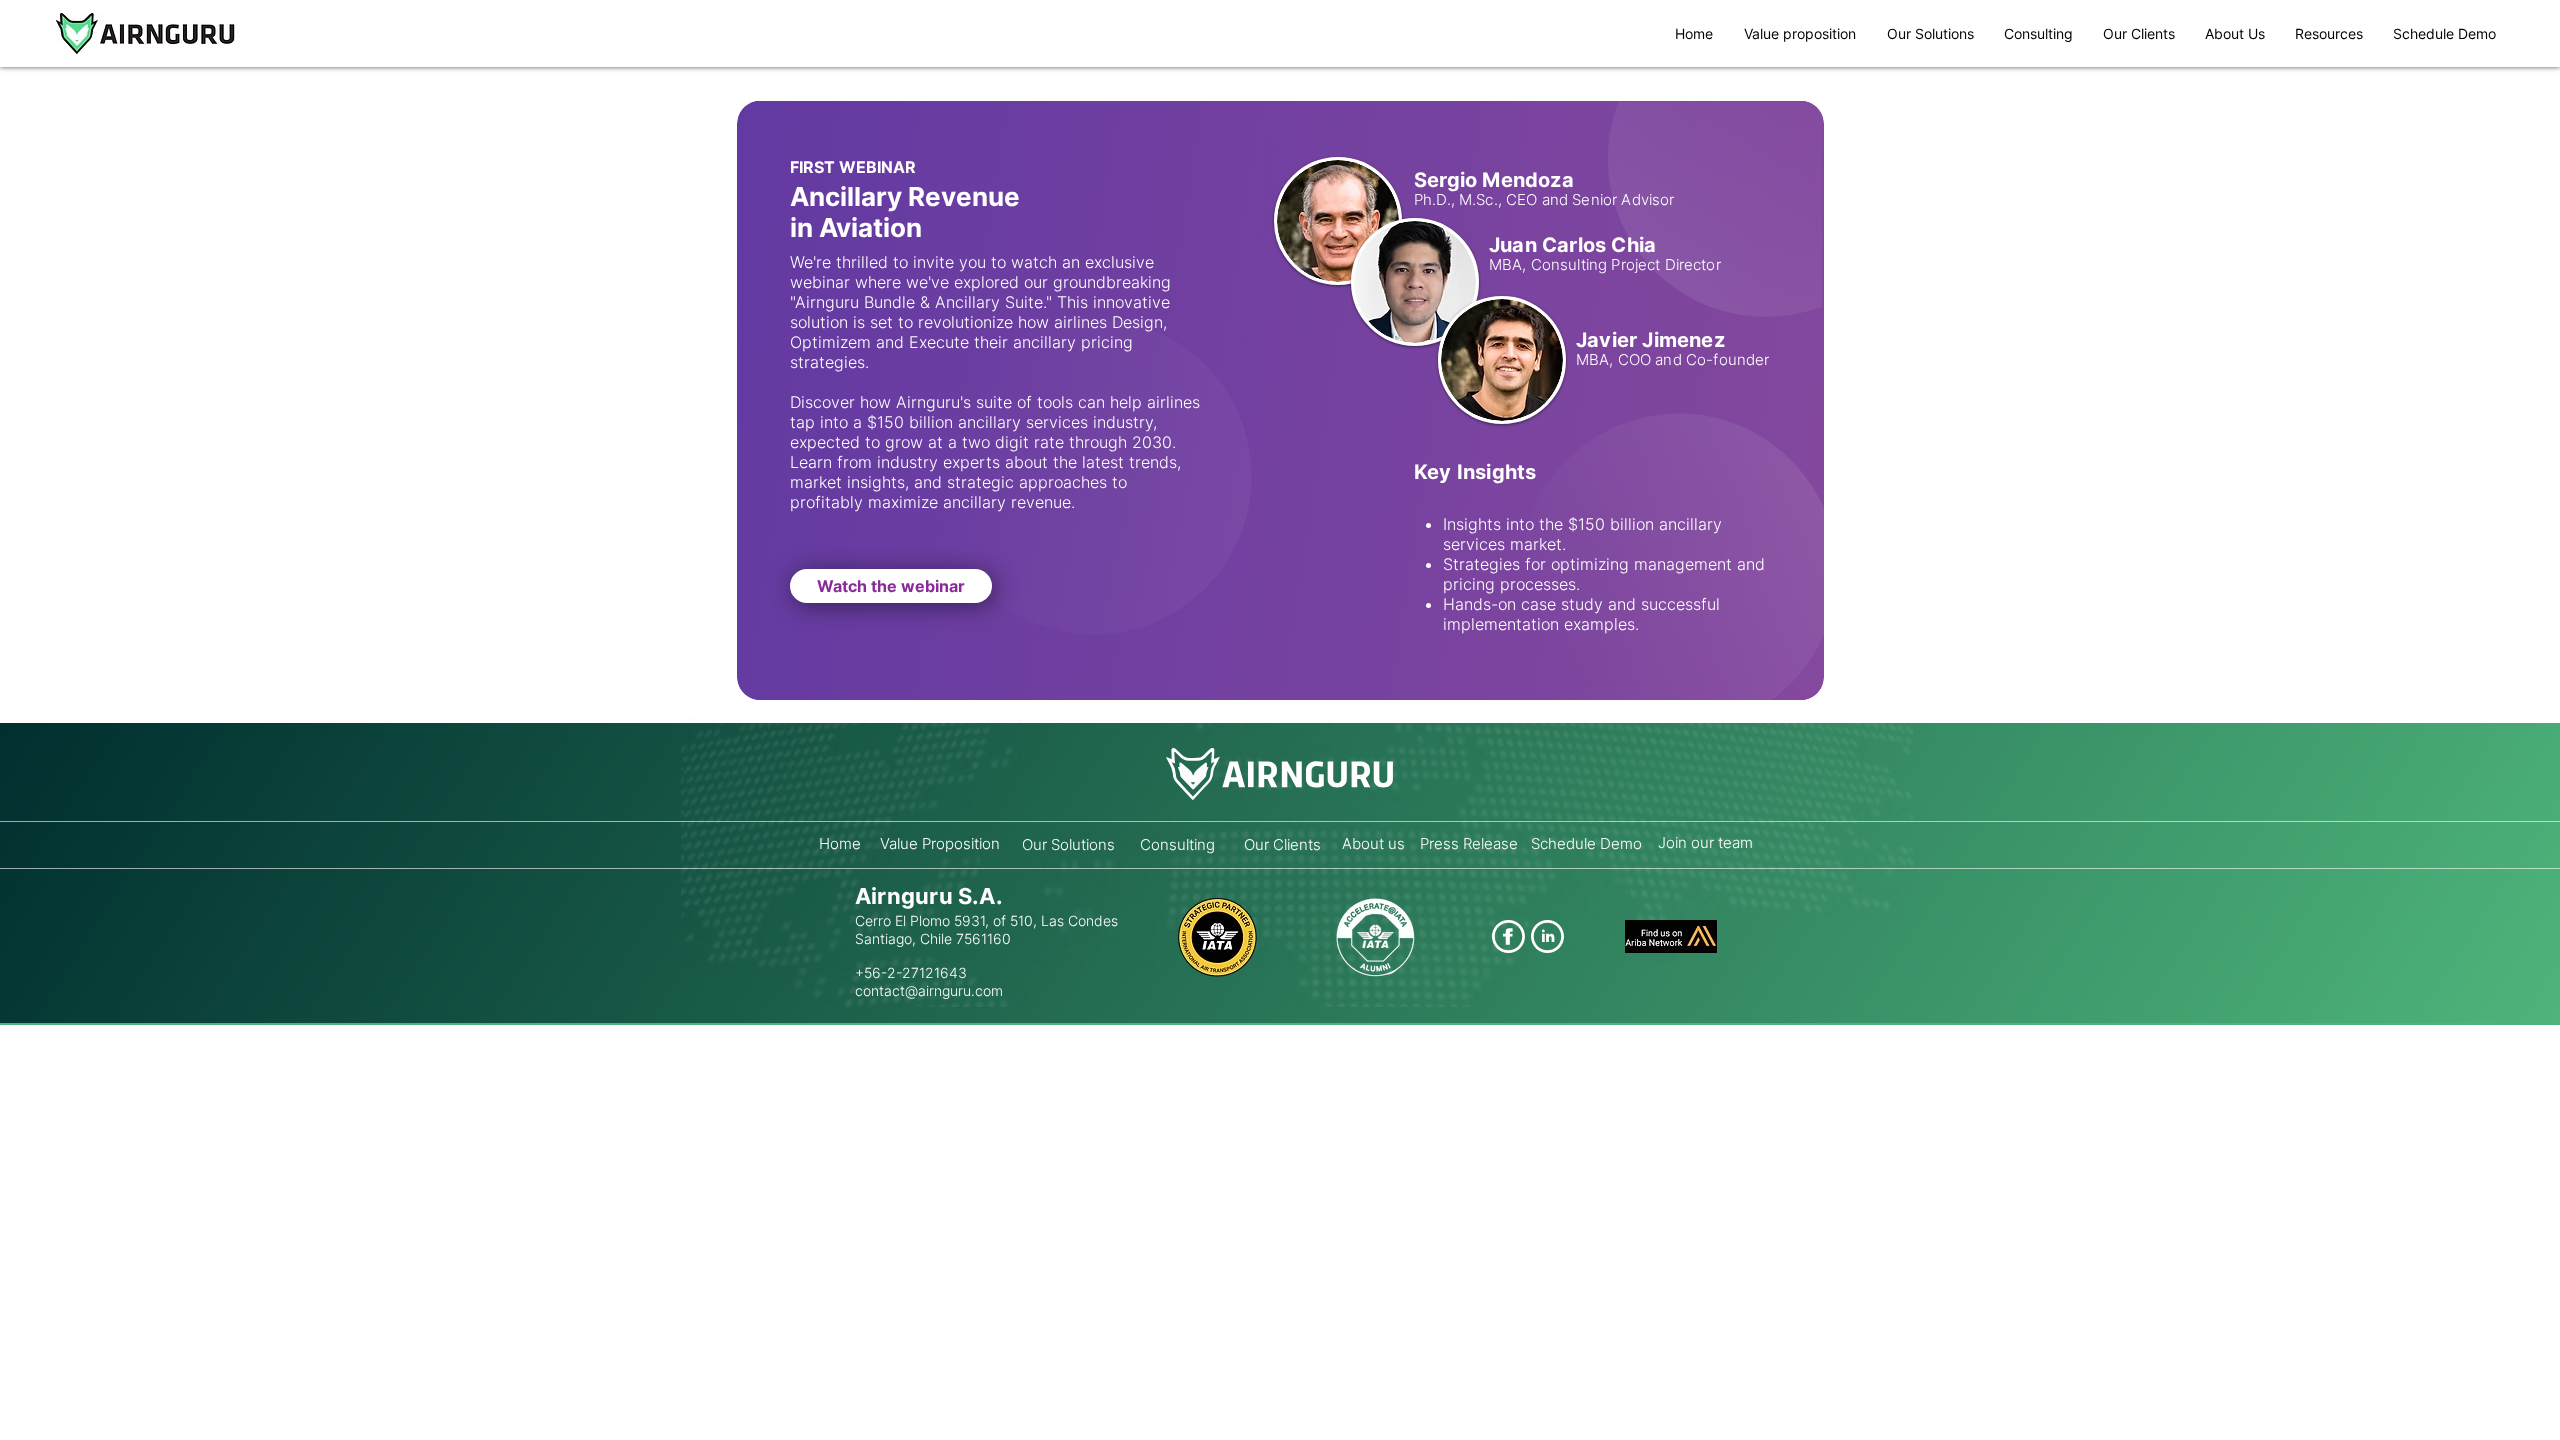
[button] (2329, 33)
